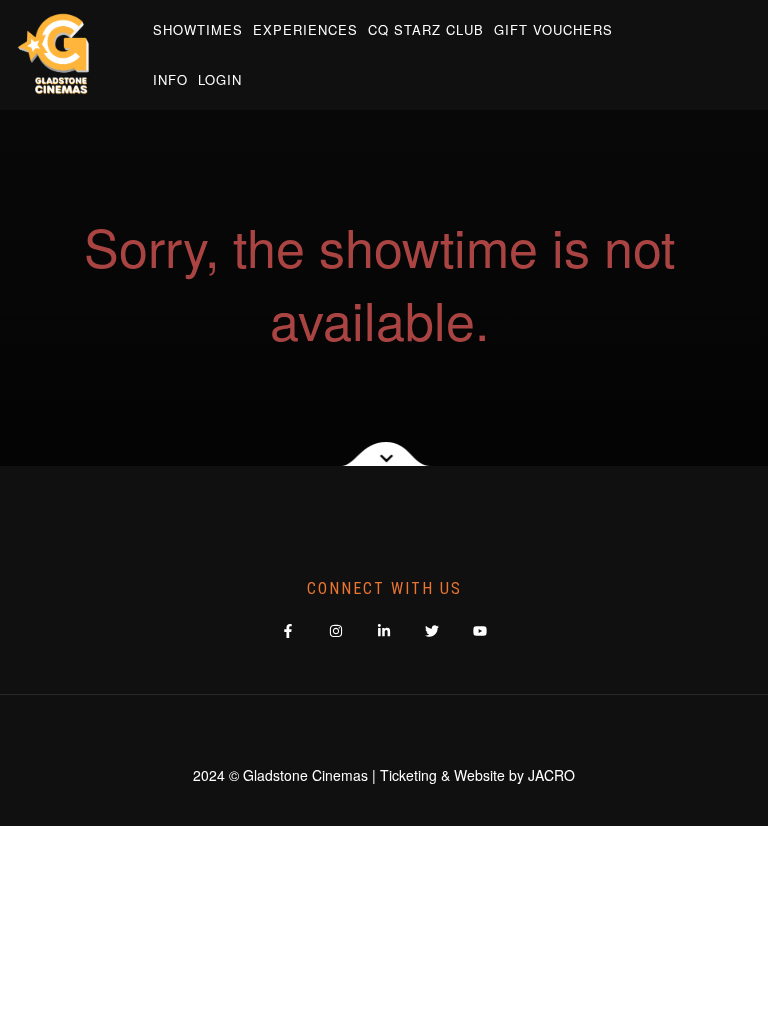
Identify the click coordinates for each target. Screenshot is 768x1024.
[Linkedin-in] (384, 631)
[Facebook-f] (288, 631)
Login (220, 79)
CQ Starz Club (426, 29)
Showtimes (198, 29)
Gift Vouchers (553, 29)
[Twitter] (432, 631)
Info (170, 79)
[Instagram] (336, 631)
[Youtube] (480, 631)
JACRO (551, 775)
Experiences (305, 29)
